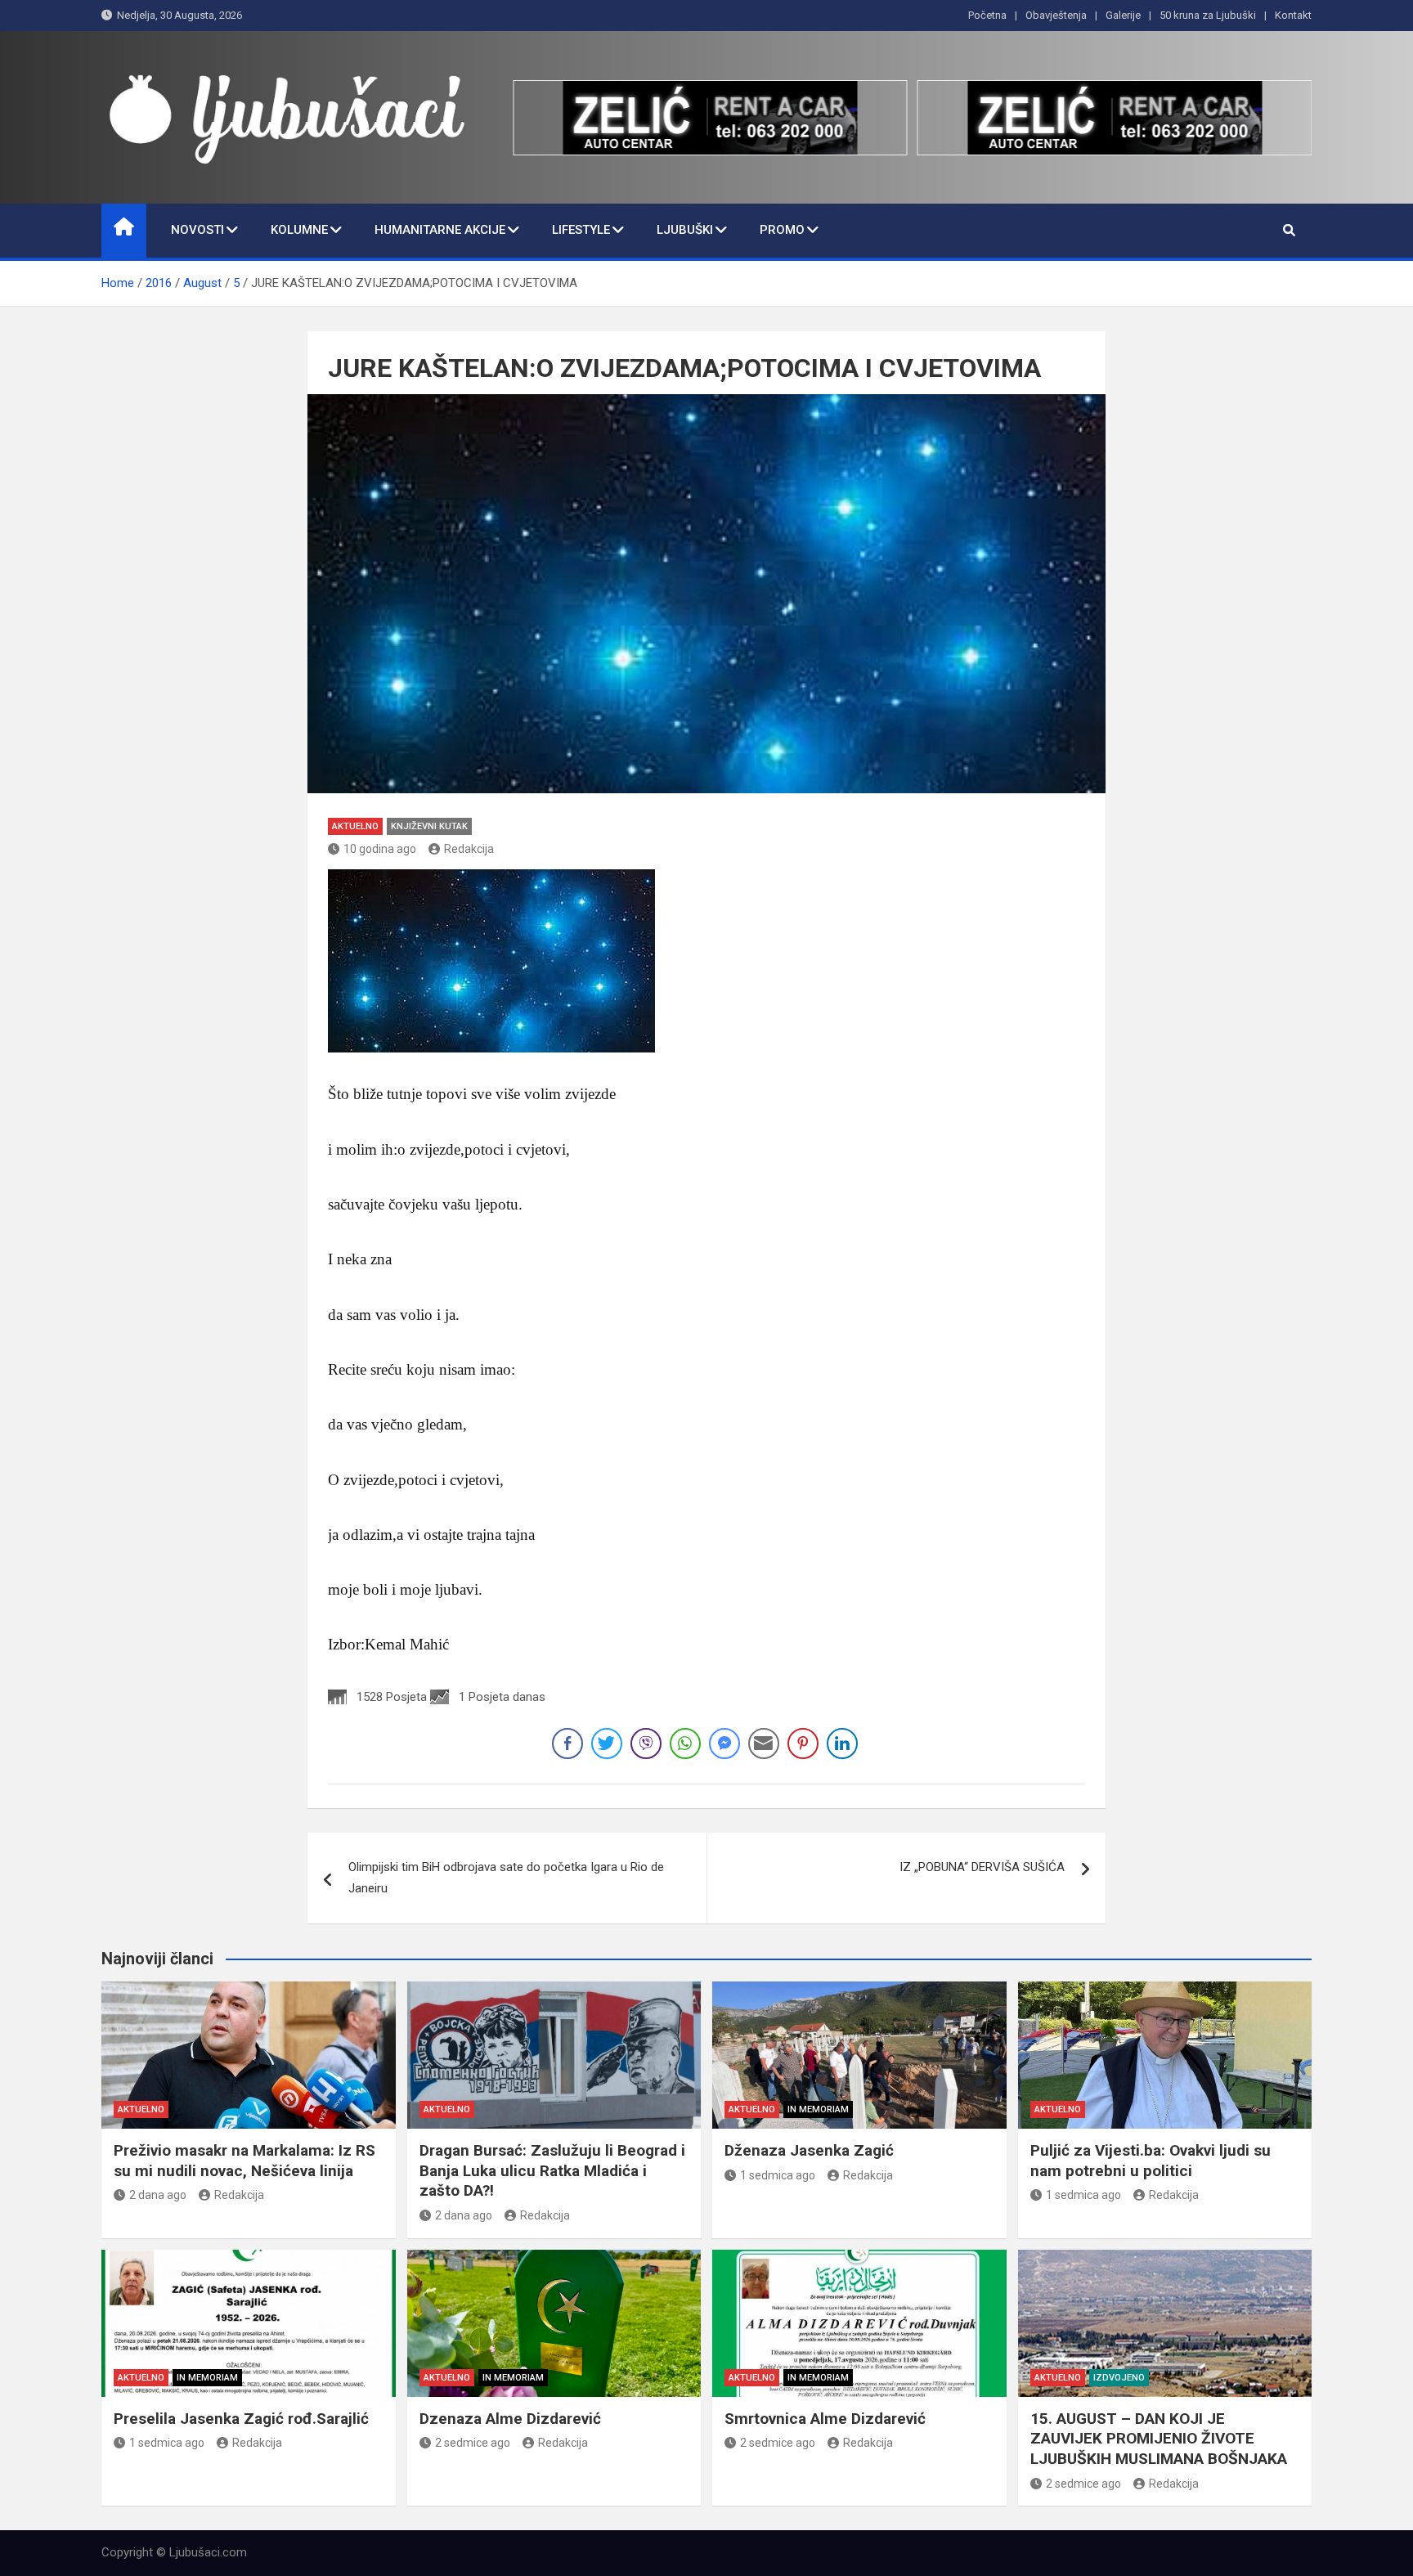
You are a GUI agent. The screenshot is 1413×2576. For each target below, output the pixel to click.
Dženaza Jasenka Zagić (809, 2150)
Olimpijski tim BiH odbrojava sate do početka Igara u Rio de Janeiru (506, 1878)
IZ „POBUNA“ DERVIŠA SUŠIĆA (982, 1867)
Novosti (197, 230)
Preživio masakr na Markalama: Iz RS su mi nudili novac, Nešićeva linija (244, 2161)
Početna (987, 15)
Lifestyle (581, 230)
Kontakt (1293, 15)
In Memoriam (818, 2109)
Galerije (1123, 15)
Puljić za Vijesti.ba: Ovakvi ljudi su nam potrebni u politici (1151, 2161)
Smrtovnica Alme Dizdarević (825, 2419)
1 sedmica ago (778, 2175)
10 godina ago (380, 849)
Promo (782, 230)
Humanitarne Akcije (440, 230)
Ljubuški (685, 230)
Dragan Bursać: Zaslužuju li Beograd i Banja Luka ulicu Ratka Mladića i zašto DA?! (552, 2170)
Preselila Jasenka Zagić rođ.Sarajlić (241, 2419)
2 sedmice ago (473, 2443)
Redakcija (469, 849)
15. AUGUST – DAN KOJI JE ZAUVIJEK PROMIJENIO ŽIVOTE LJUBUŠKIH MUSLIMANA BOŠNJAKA (1159, 2439)
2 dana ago (158, 2195)
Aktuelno (355, 826)
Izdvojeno (1119, 2378)
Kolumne (299, 230)
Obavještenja (1056, 15)
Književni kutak (429, 826)
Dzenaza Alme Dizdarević (510, 2419)
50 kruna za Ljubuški (1208, 15)
